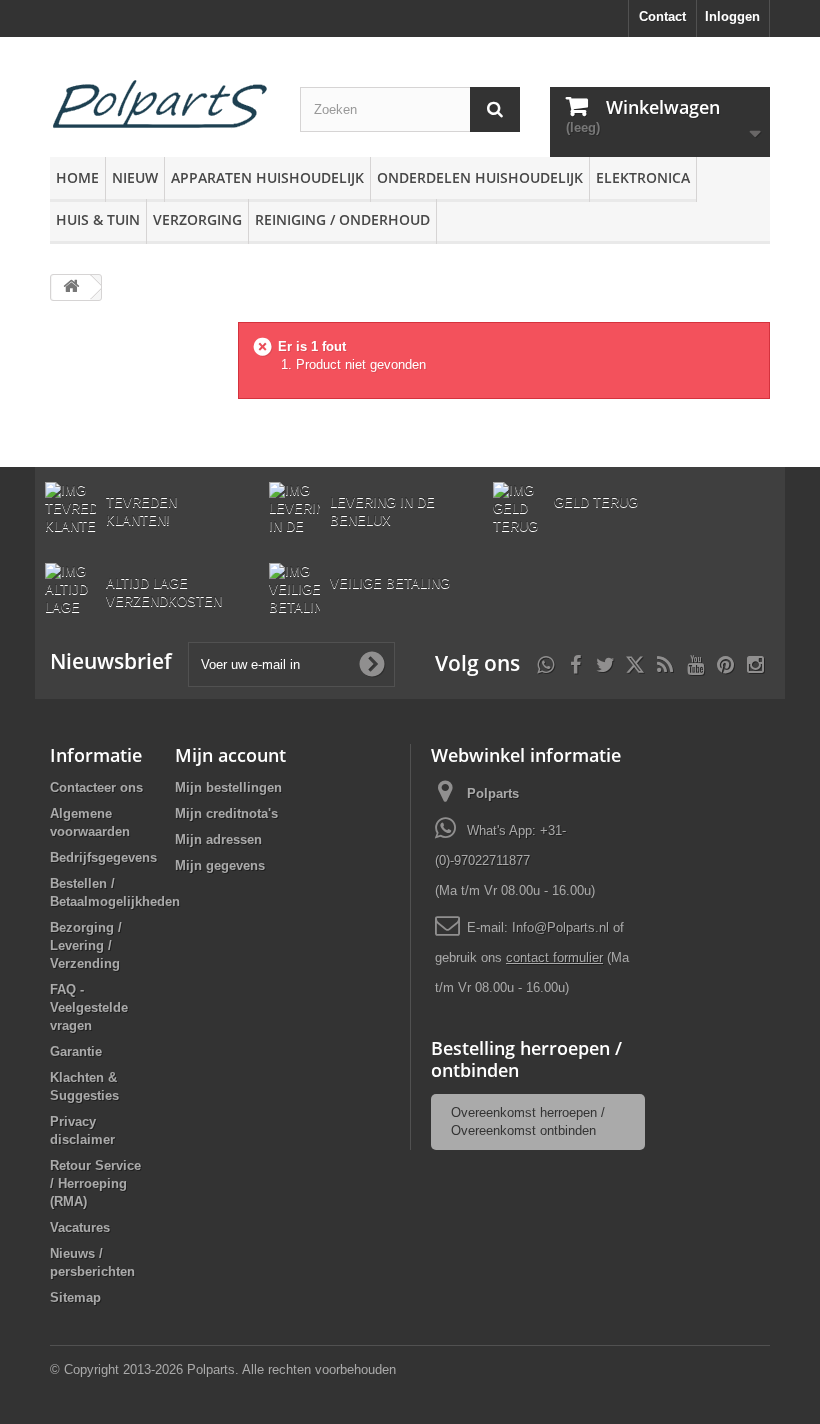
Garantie (76, 1051)
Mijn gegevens (220, 865)
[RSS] (665, 662)
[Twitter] (605, 662)
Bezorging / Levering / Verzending (86, 945)
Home (77, 177)
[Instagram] (755, 662)
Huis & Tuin (98, 219)
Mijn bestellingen (228, 787)
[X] (635, 662)
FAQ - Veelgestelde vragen (89, 1007)
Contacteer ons (96, 787)
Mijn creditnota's (226, 813)
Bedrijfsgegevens (103, 857)
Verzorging (197, 219)
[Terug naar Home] (71, 287)
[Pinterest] (725, 662)
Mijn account (230, 755)
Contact (662, 16)
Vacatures (80, 1227)
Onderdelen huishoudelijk (480, 177)
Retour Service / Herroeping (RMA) (95, 1183)
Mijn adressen (218, 839)
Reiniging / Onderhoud (342, 219)
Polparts (493, 793)
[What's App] (545, 662)
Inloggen (732, 16)
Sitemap (75, 1297)
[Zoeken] (495, 109)
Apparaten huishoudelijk (267, 177)
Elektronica (643, 177)
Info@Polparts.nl (562, 927)
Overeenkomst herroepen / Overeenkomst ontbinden (528, 1121)
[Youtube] (695, 662)
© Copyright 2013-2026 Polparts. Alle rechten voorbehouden (223, 1369)
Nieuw (135, 177)
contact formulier (554, 957)
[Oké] (372, 664)
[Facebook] (575, 662)
